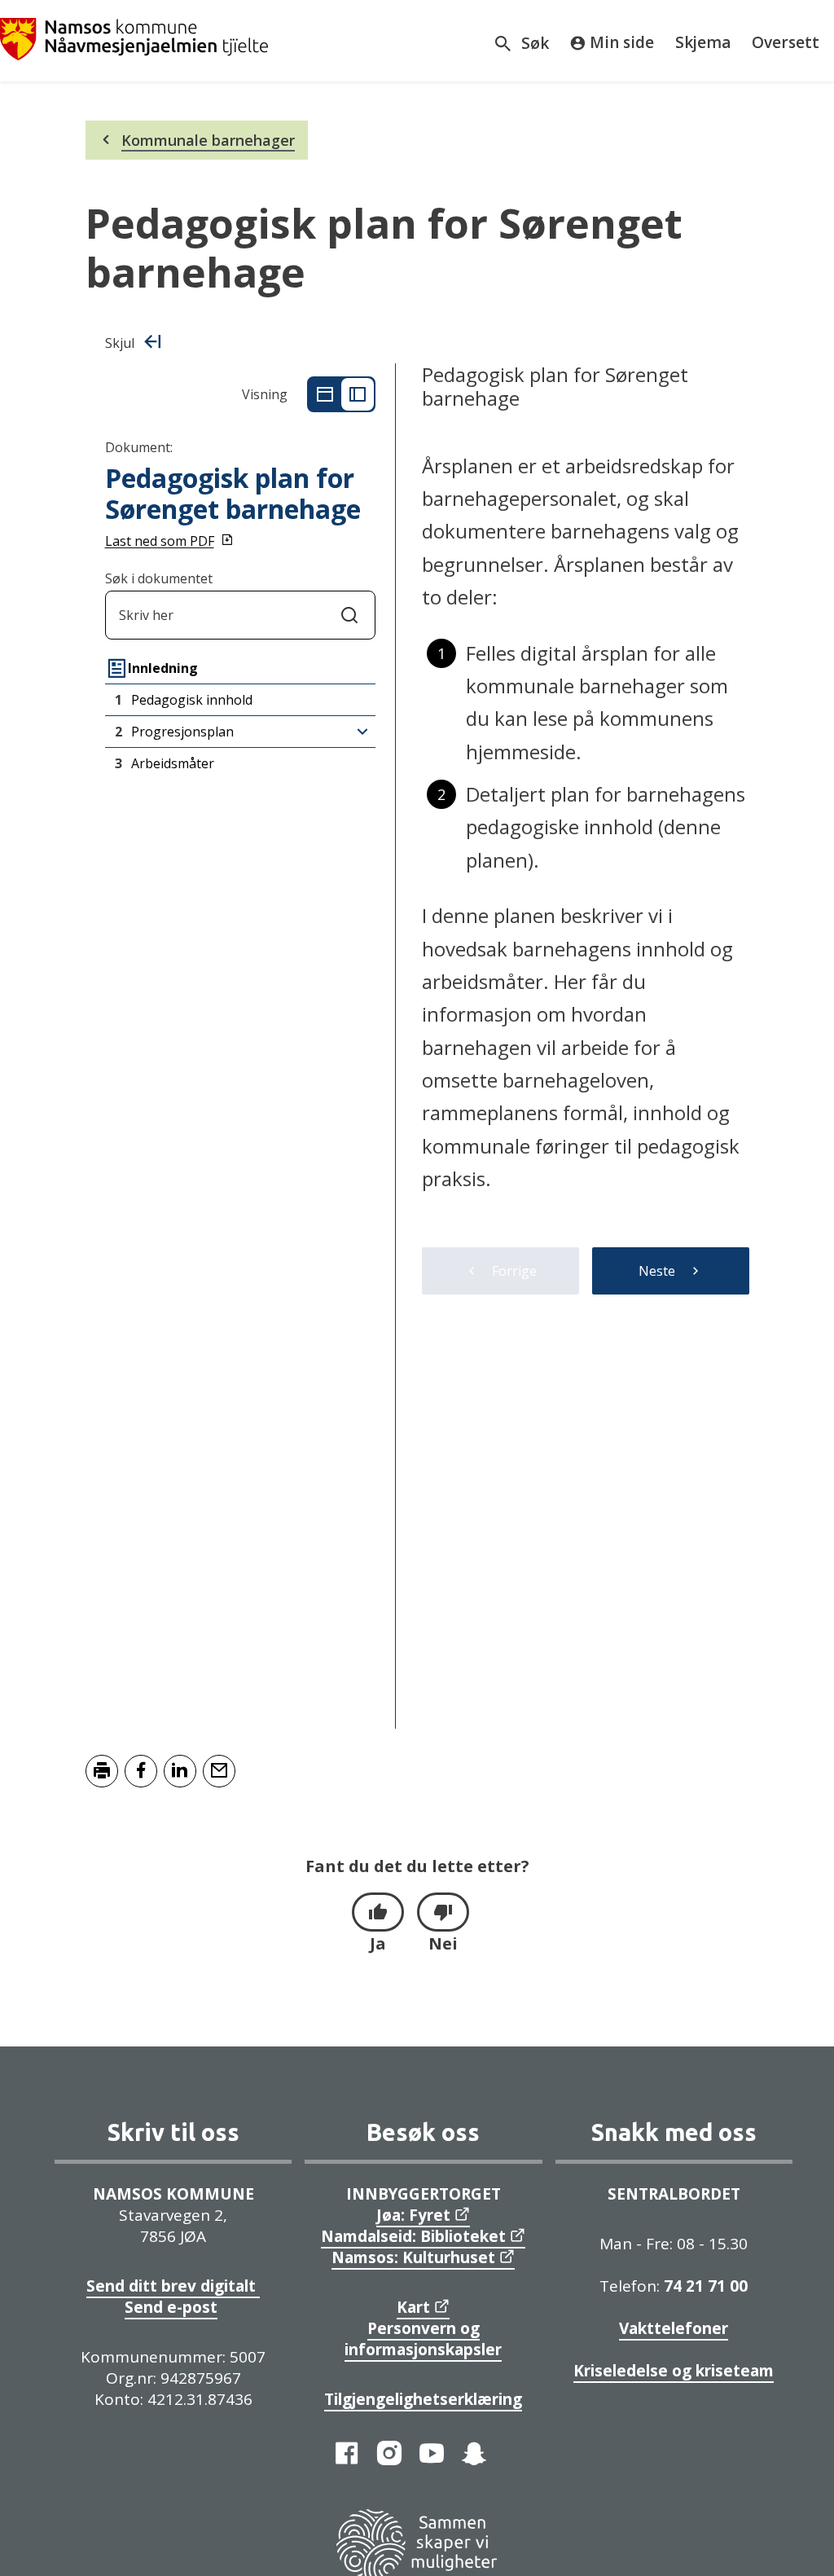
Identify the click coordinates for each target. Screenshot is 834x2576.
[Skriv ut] (102, 1771)
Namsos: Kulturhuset (413, 2257)
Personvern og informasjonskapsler (423, 2339)
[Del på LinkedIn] (180, 1771)
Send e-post (171, 2307)
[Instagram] (389, 2453)
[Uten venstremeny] (325, 394)
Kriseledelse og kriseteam (674, 2371)
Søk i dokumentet (159, 578)
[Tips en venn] (219, 1771)
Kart (413, 2307)
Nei (443, 1943)
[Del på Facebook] (141, 1771)
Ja (378, 1943)
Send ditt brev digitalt (173, 2286)
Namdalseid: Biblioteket (413, 2236)
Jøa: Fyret (413, 2215)
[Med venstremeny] (358, 394)
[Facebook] (347, 2453)
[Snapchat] (474, 2453)
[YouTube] (432, 2453)
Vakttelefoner (674, 2328)
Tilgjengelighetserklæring (423, 2399)
